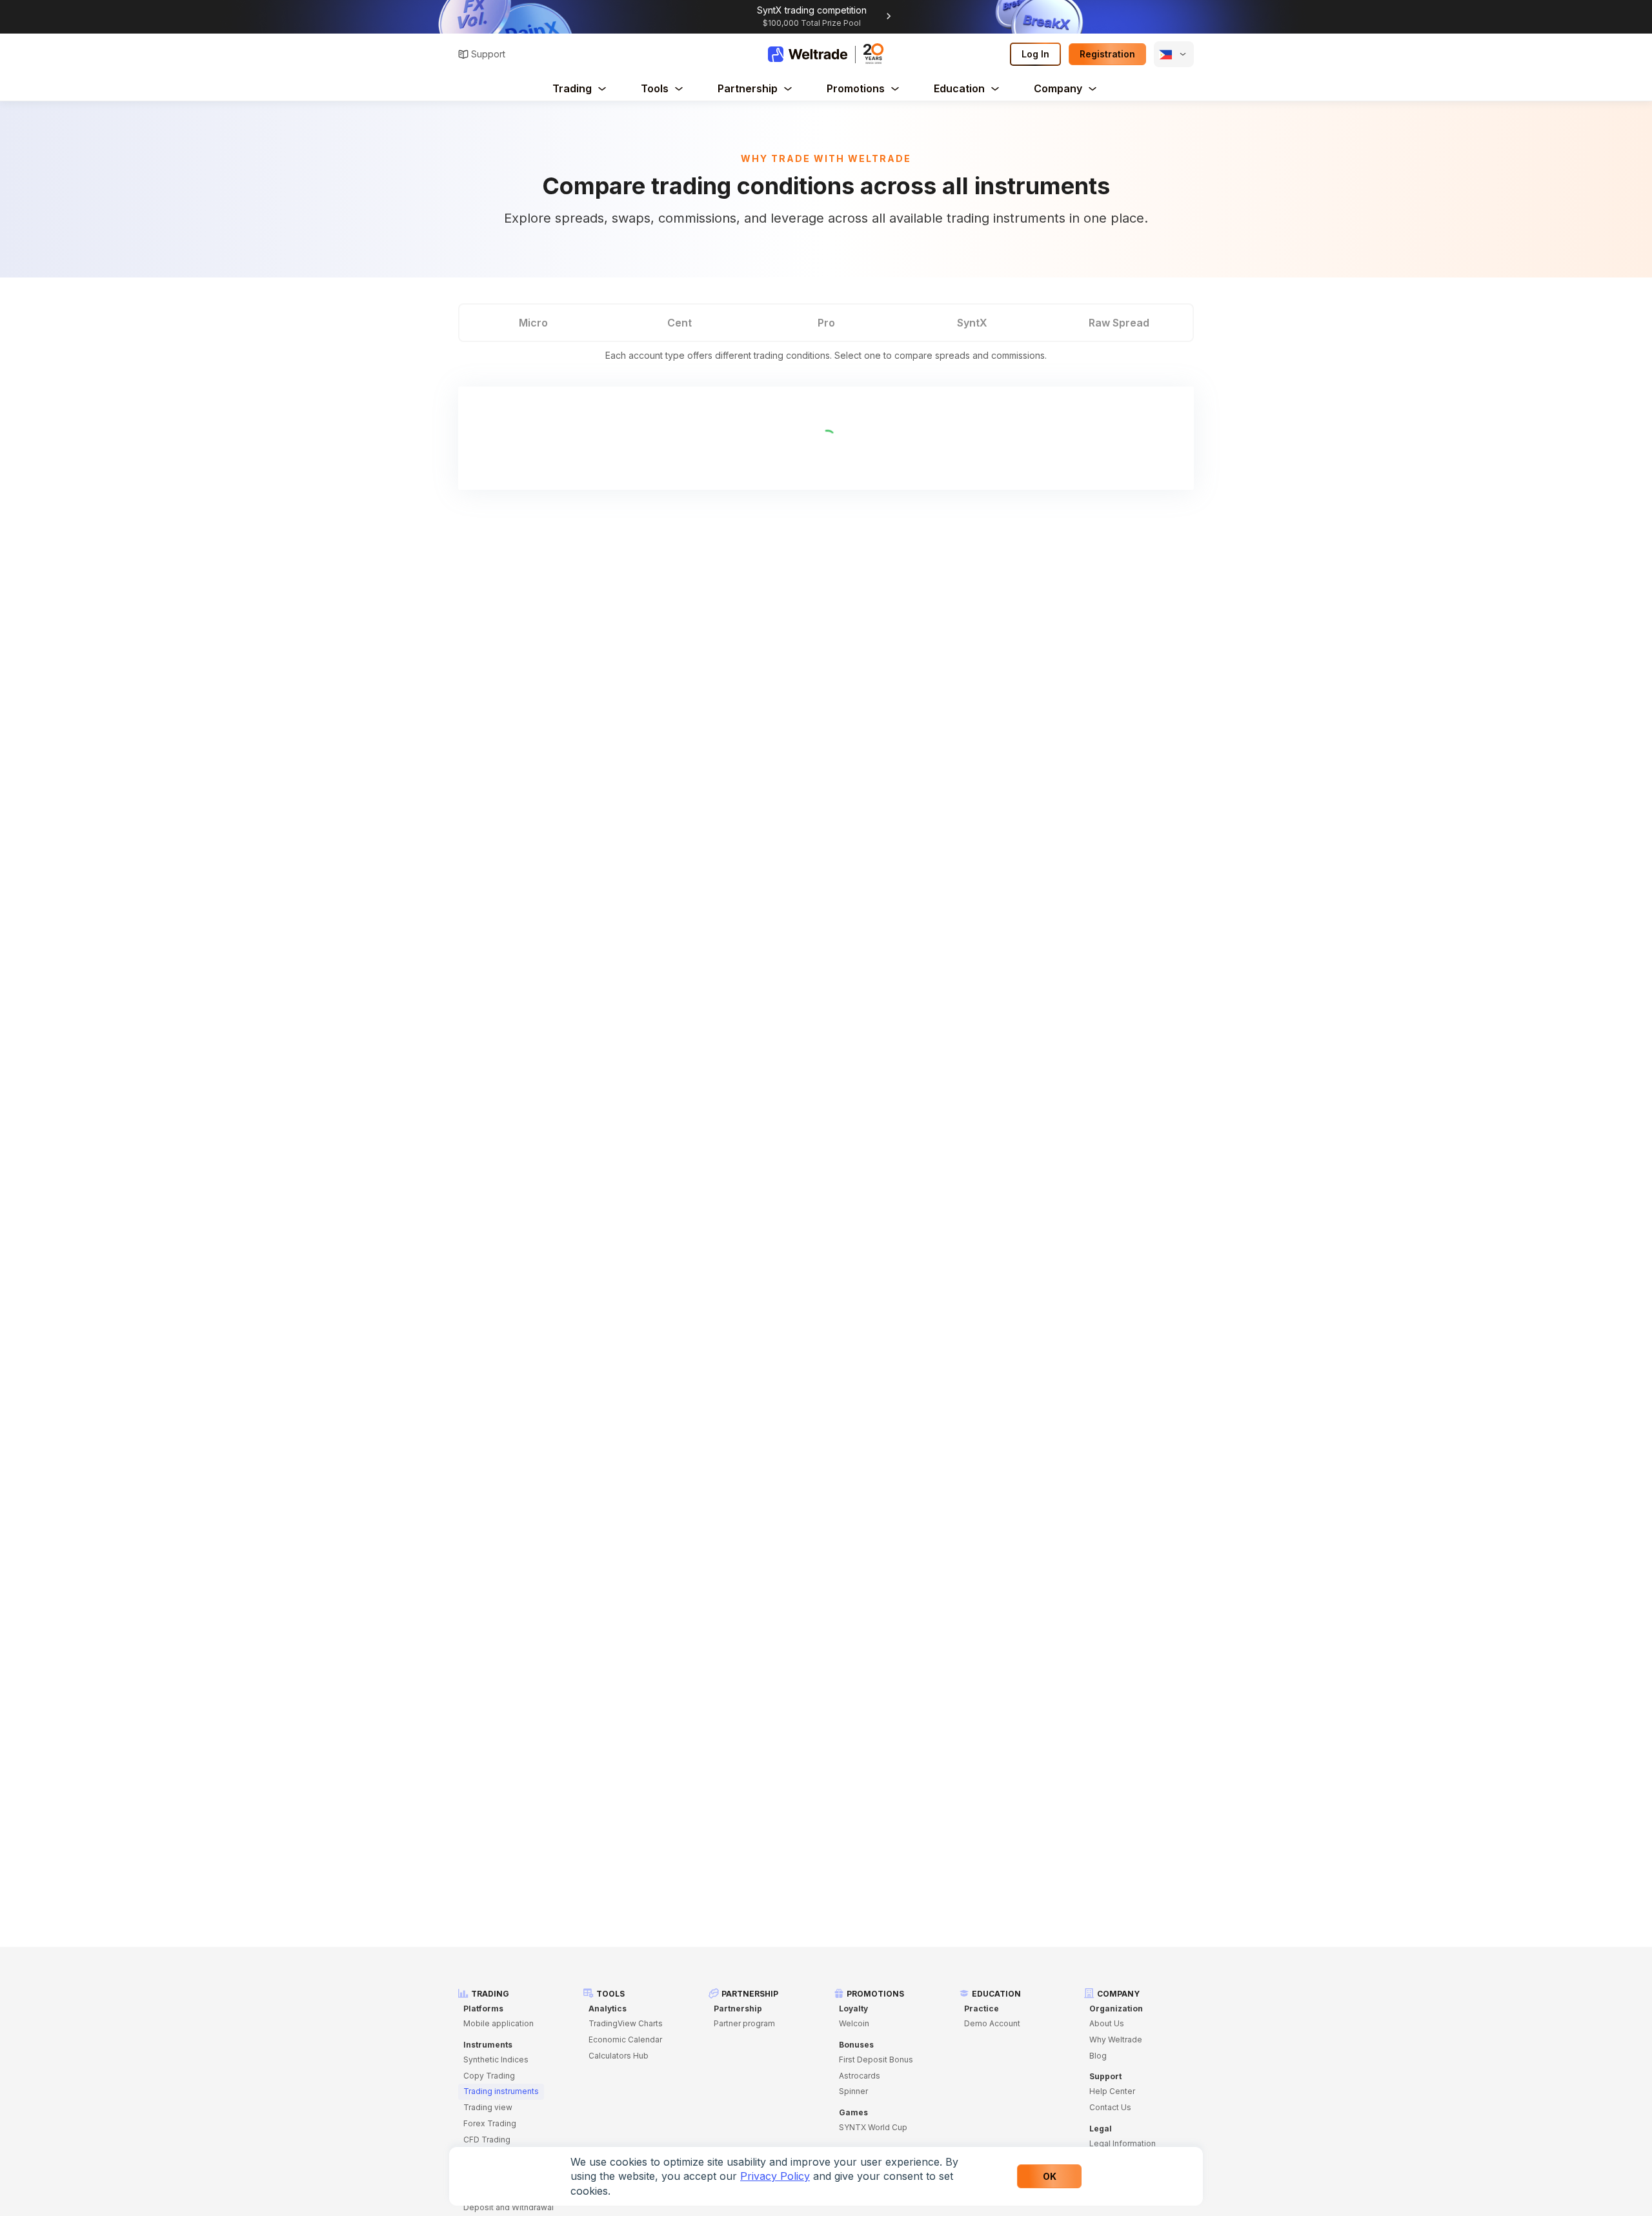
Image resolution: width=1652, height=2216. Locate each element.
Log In (1035, 54)
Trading (572, 88)
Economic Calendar (625, 2040)
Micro (533, 323)
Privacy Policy (775, 2176)
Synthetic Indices (496, 2060)
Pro (826, 323)
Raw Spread (1119, 323)
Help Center (1112, 2091)
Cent (680, 323)
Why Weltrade (1116, 2040)
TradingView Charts (626, 2023)
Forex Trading (490, 2123)
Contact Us (1110, 2107)
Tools (655, 88)
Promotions (856, 88)
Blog (1098, 2056)
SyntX (972, 323)
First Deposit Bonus (876, 2060)
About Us (1107, 2023)
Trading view (488, 2107)
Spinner (853, 2091)
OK (1050, 2176)
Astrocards (860, 2076)
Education (959, 88)
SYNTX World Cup (873, 2127)
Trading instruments (501, 2091)
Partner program (744, 2023)
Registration (1107, 54)
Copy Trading (489, 2076)
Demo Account (992, 2023)
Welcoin (854, 2023)
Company (1058, 88)
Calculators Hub (619, 2056)
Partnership (748, 88)
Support (488, 54)
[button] (1174, 54)
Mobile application (499, 2023)
